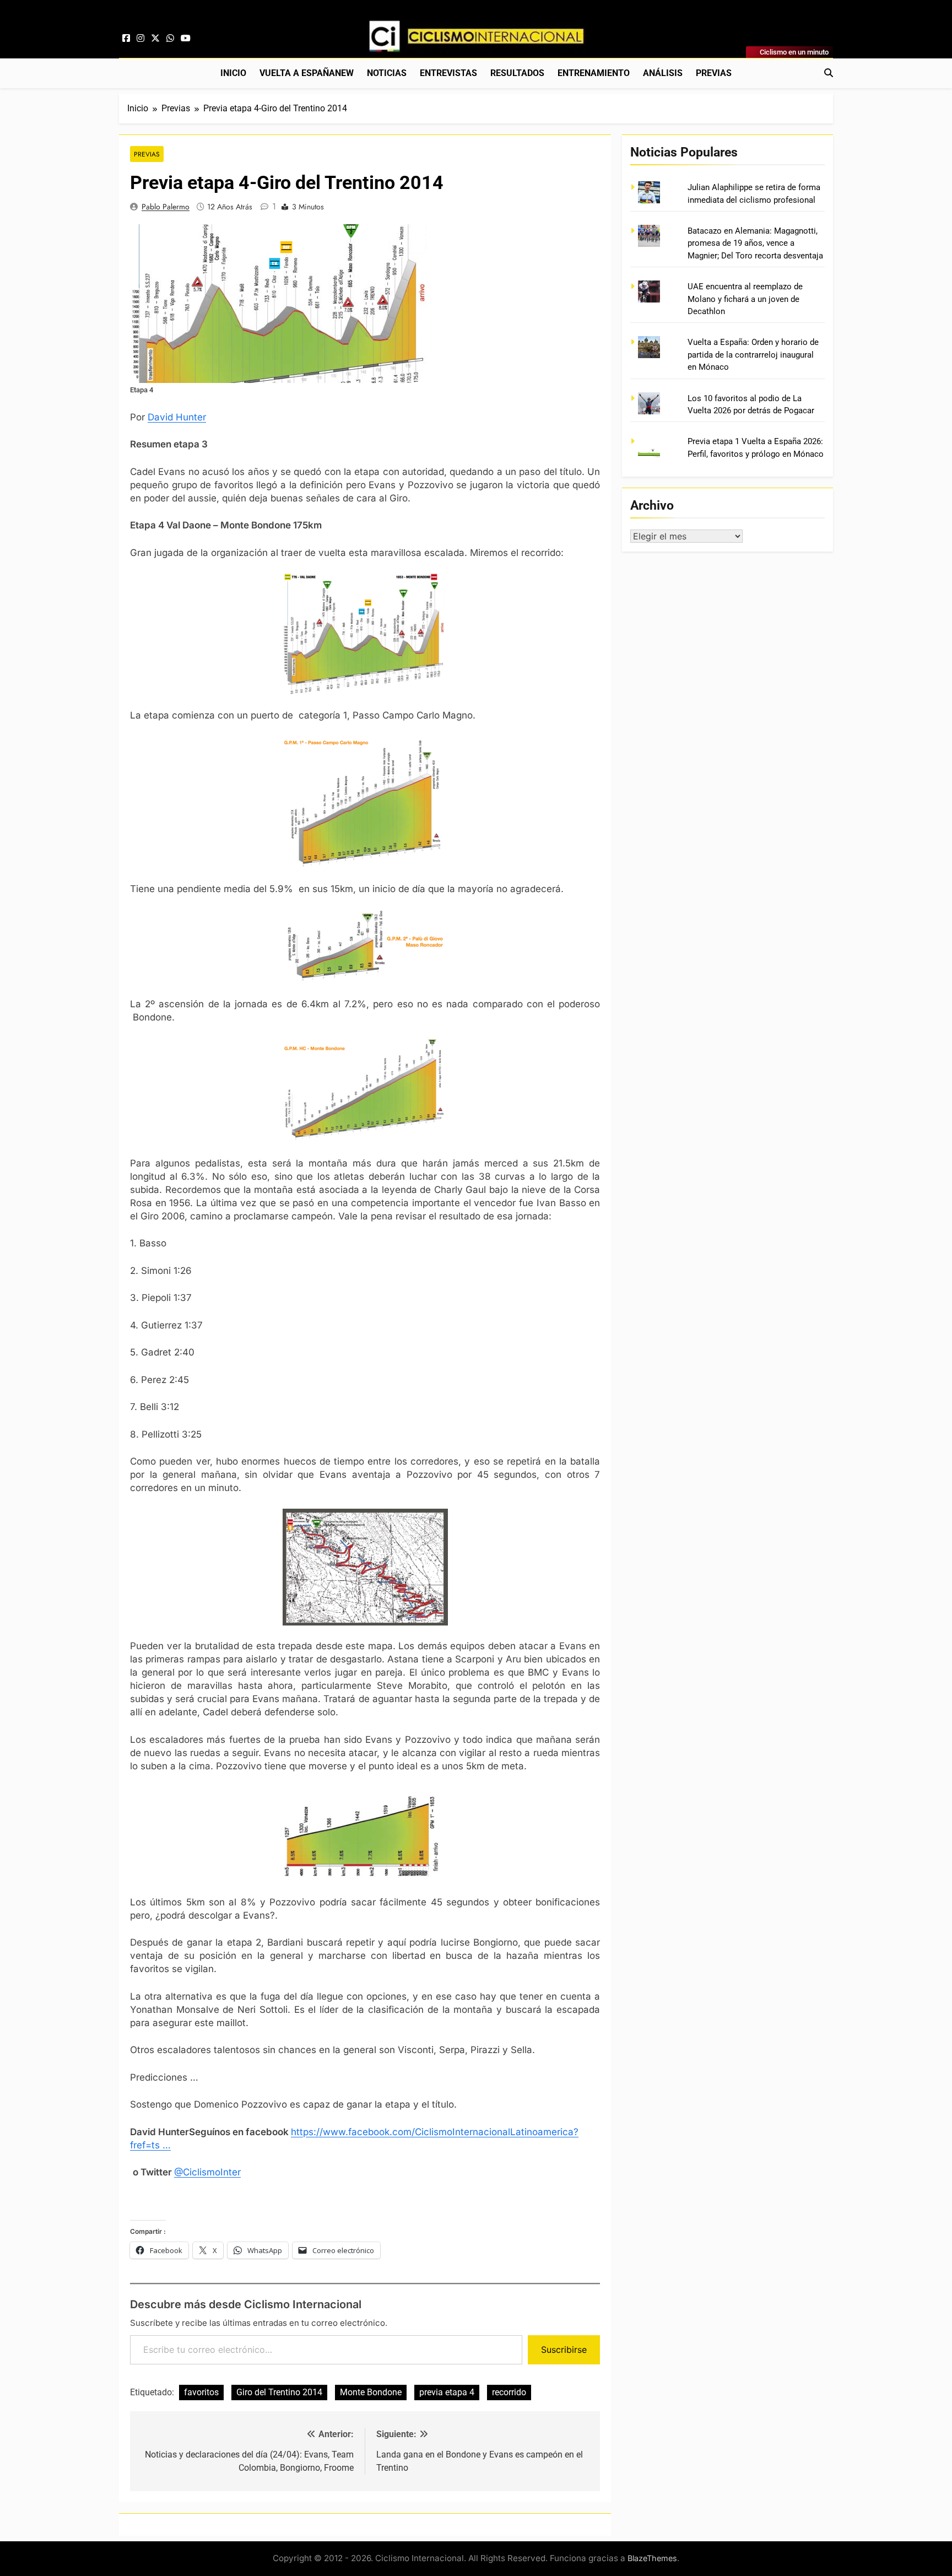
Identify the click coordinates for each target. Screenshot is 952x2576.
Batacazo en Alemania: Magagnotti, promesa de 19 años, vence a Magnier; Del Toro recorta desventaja (755, 243)
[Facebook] (126, 39)
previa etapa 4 (447, 2392)
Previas (714, 73)
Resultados (517, 73)
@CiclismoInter (207, 2172)
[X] (155, 39)
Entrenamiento (594, 73)
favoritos (201, 2392)
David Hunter (177, 417)
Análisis (663, 73)
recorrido (509, 2392)
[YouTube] (186, 39)
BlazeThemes (652, 2558)
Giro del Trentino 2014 (279, 2392)
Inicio (233, 73)
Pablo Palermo (166, 207)
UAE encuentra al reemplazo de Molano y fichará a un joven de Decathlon (745, 299)
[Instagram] (140, 39)
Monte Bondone (371, 2392)
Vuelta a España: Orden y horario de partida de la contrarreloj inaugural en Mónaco (753, 355)
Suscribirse (564, 2350)
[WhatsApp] (170, 39)
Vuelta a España (307, 73)
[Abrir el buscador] (829, 73)
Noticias (387, 73)
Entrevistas (448, 73)
